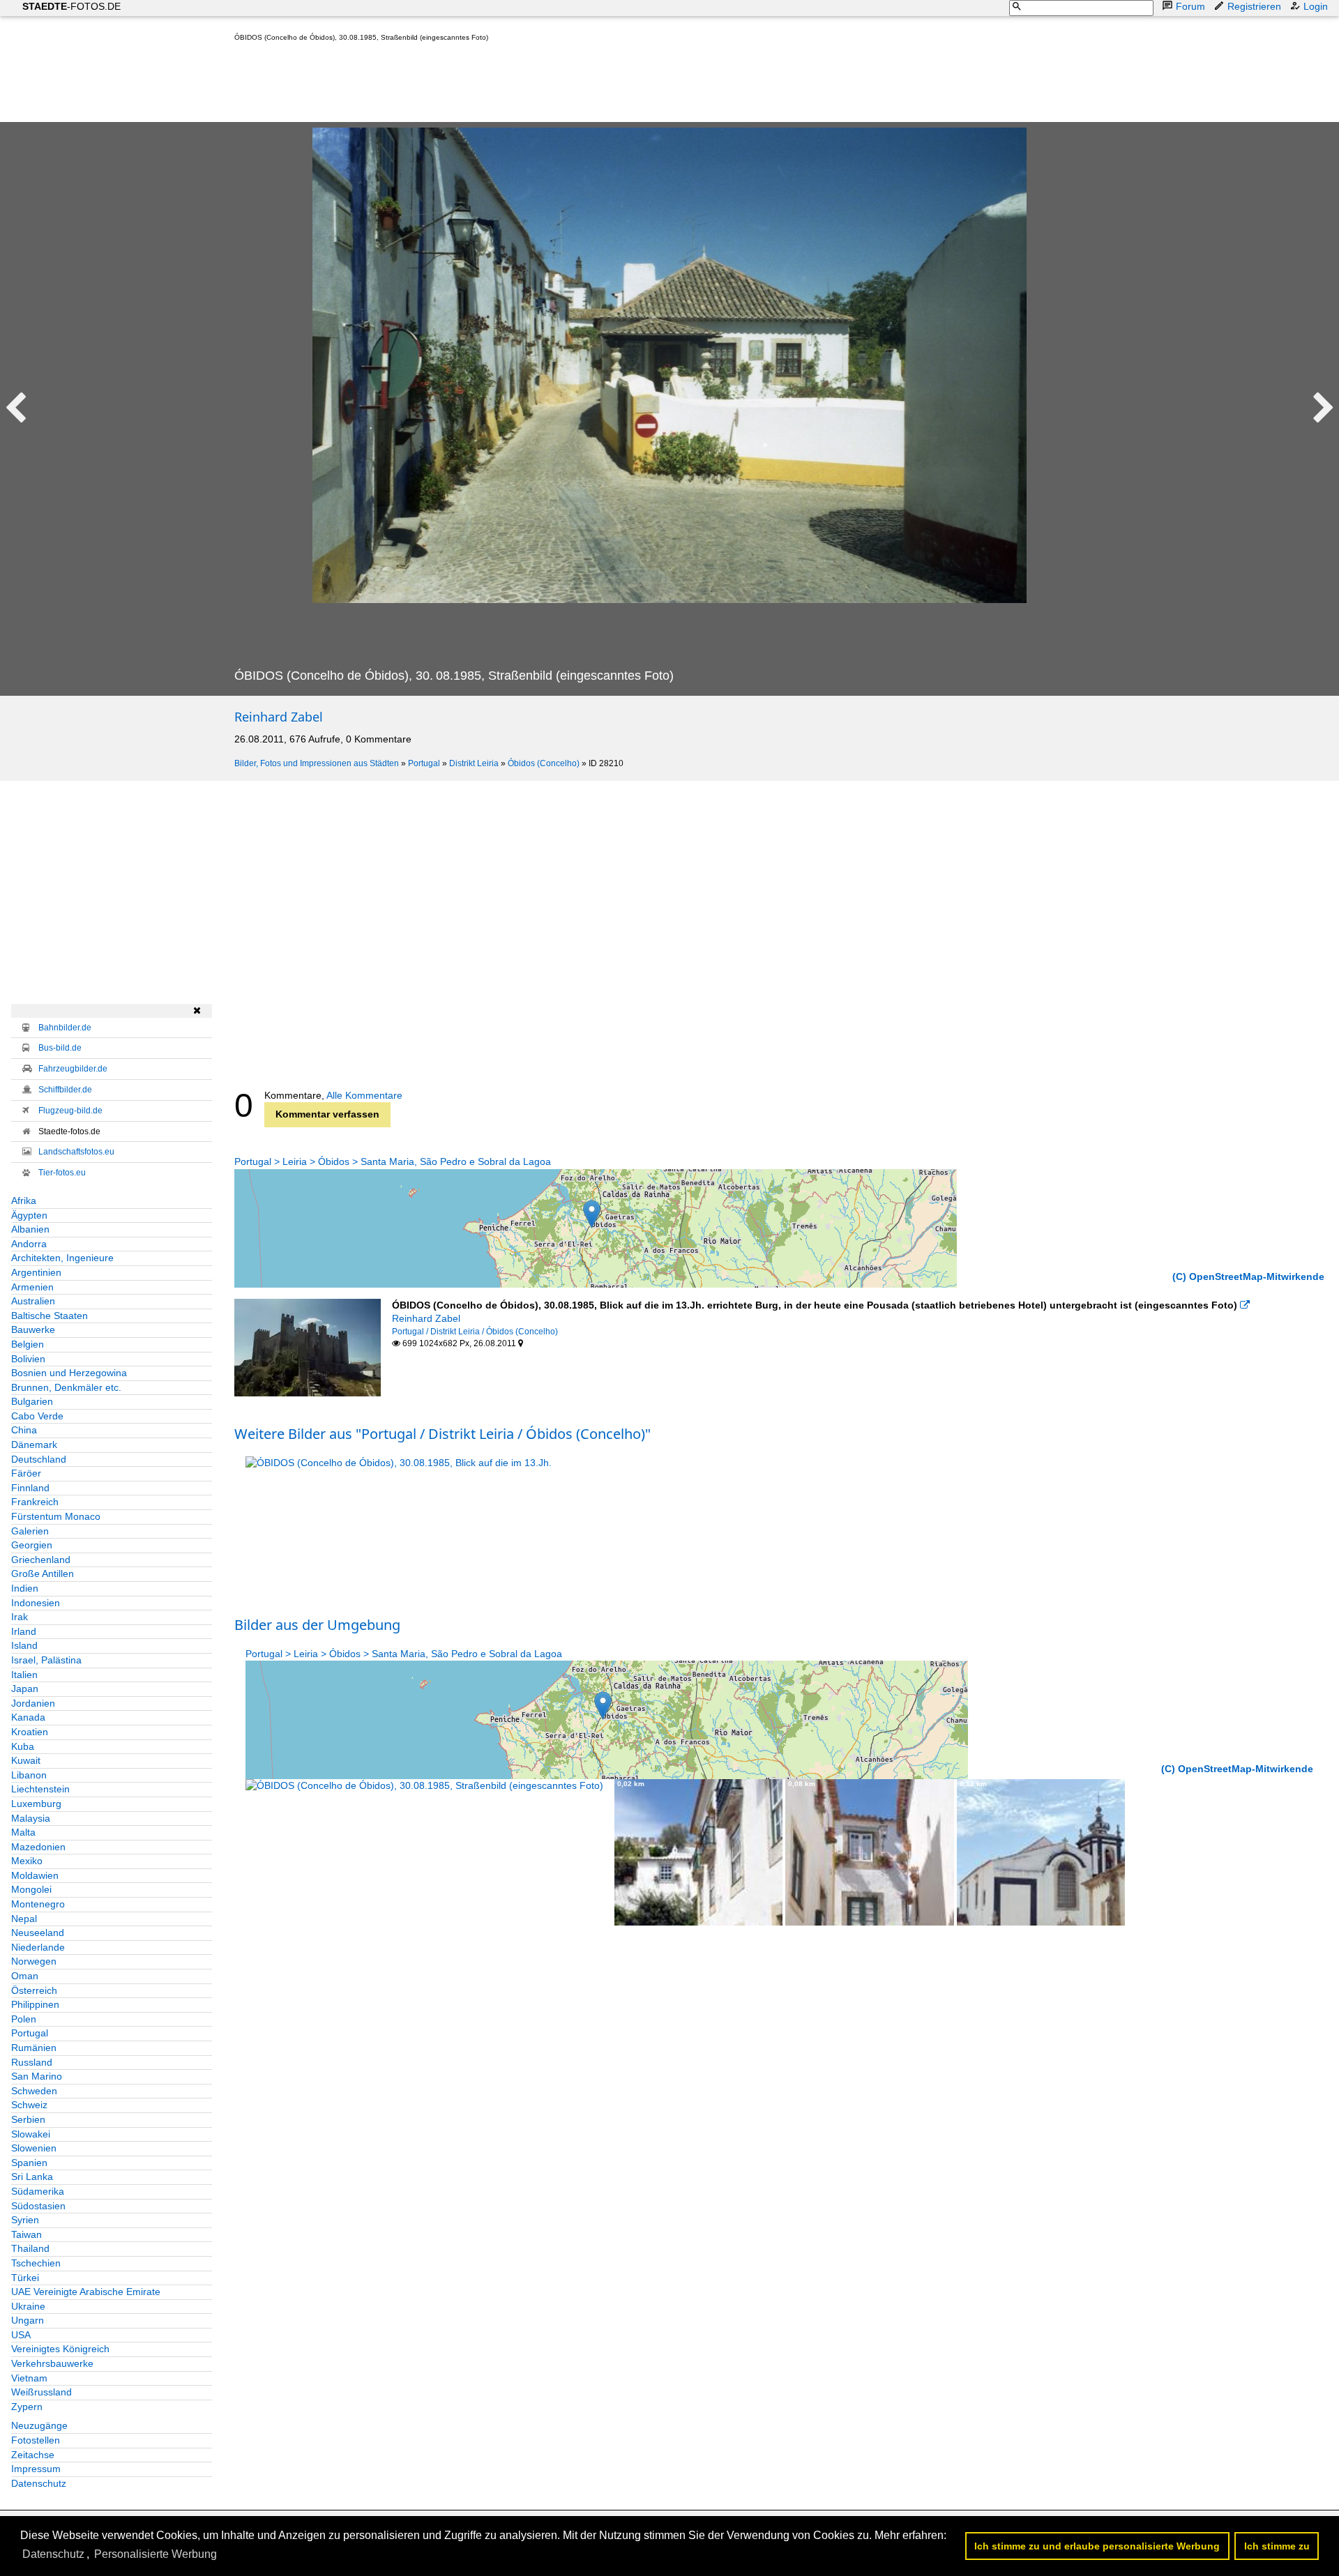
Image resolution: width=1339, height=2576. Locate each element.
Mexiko (27, 1861)
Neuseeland (38, 1933)
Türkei (25, 2278)
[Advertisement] (488, 85)
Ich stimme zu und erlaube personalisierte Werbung (1097, 2546)
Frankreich (35, 1502)
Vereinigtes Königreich (60, 2349)
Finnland (30, 1488)
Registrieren (1254, 6)
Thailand (30, 2248)
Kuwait (26, 1760)
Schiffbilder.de (65, 1090)
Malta (23, 1832)
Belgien (28, 1344)
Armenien (32, 1287)
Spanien (29, 2163)
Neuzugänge (39, 2425)
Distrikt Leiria (474, 763)
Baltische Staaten (50, 1316)
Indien (25, 1588)
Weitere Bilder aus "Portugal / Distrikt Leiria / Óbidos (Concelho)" (442, 1434)
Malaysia (31, 1818)
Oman (25, 1976)
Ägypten (29, 1215)
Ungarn (28, 2320)
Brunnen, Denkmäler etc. (66, 1387)
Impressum (36, 2469)
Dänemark (34, 1445)
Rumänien (34, 2048)
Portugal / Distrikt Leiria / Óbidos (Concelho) (475, 1332)
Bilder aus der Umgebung (317, 1625)
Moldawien (35, 1875)
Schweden (34, 2091)
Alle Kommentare (364, 1095)
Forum (1190, 6)
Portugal (424, 763)
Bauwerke (33, 1329)
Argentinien (36, 1272)
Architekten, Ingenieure (62, 1258)
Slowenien (34, 2148)
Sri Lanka (32, 2177)
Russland (32, 2062)
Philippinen (35, 2004)
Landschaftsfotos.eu (76, 1152)
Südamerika (38, 2191)
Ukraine (28, 2306)
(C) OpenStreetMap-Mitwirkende (1248, 1276)
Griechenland (41, 1560)
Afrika (24, 1201)
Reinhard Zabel (279, 717)
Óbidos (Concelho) (544, 763)
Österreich (34, 1990)
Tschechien (36, 2263)
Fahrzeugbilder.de (73, 1069)
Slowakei (31, 2134)
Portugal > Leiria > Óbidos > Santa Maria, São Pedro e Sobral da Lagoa (393, 1161)
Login (1316, 6)
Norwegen (34, 1961)
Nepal (24, 1919)
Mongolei (31, 1889)
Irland (24, 1631)
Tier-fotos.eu (62, 1173)
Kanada (28, 1717)
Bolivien (28, 1359)
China (24, 1430)
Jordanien (33, 1703)
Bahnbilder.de (65, 1028)
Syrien (25, 2220)
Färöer (26, 1473)
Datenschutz (39, 2483)
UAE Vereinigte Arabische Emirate (86, 2292)
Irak (20, 1617)
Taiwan (27, 2234)
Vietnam (29, 2378)
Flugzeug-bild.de (70, 1111)
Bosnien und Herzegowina (69, 1373)
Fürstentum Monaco (56, 1516)
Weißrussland (41, 2392)
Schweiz (29, 2105)
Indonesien (36, 1603)
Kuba (23, 1746)
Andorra (29, 1244)
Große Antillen (43, 1573)
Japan (25, 1689)
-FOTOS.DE (71, 6)
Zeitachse (33, 2455)
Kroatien (30, 1732)
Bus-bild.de (60, 1048)
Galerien (30, 1531)
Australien (33, 1301)
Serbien (28, 2119)
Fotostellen (36, 2440)
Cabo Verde (37, 1416)
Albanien (30, 1229)
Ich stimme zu (1277, 2546)
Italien (24, 1675)
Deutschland (39, 1459)
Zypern (27, 2407)
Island (24, 1645)
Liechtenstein (40, 1789)
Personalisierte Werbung (156, 2554)
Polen (24, 2019)
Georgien (32, 1545)
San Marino (37, 2076)
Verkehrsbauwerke (52, 2363)
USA (21, 2335)
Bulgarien (32, 1401)
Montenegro (38, 1904)
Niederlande (38, 1947)
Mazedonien (38, 1847)
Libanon (29, 1775)
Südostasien (38, 2206)
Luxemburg (36, 1804)
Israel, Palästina (46, 1660)
